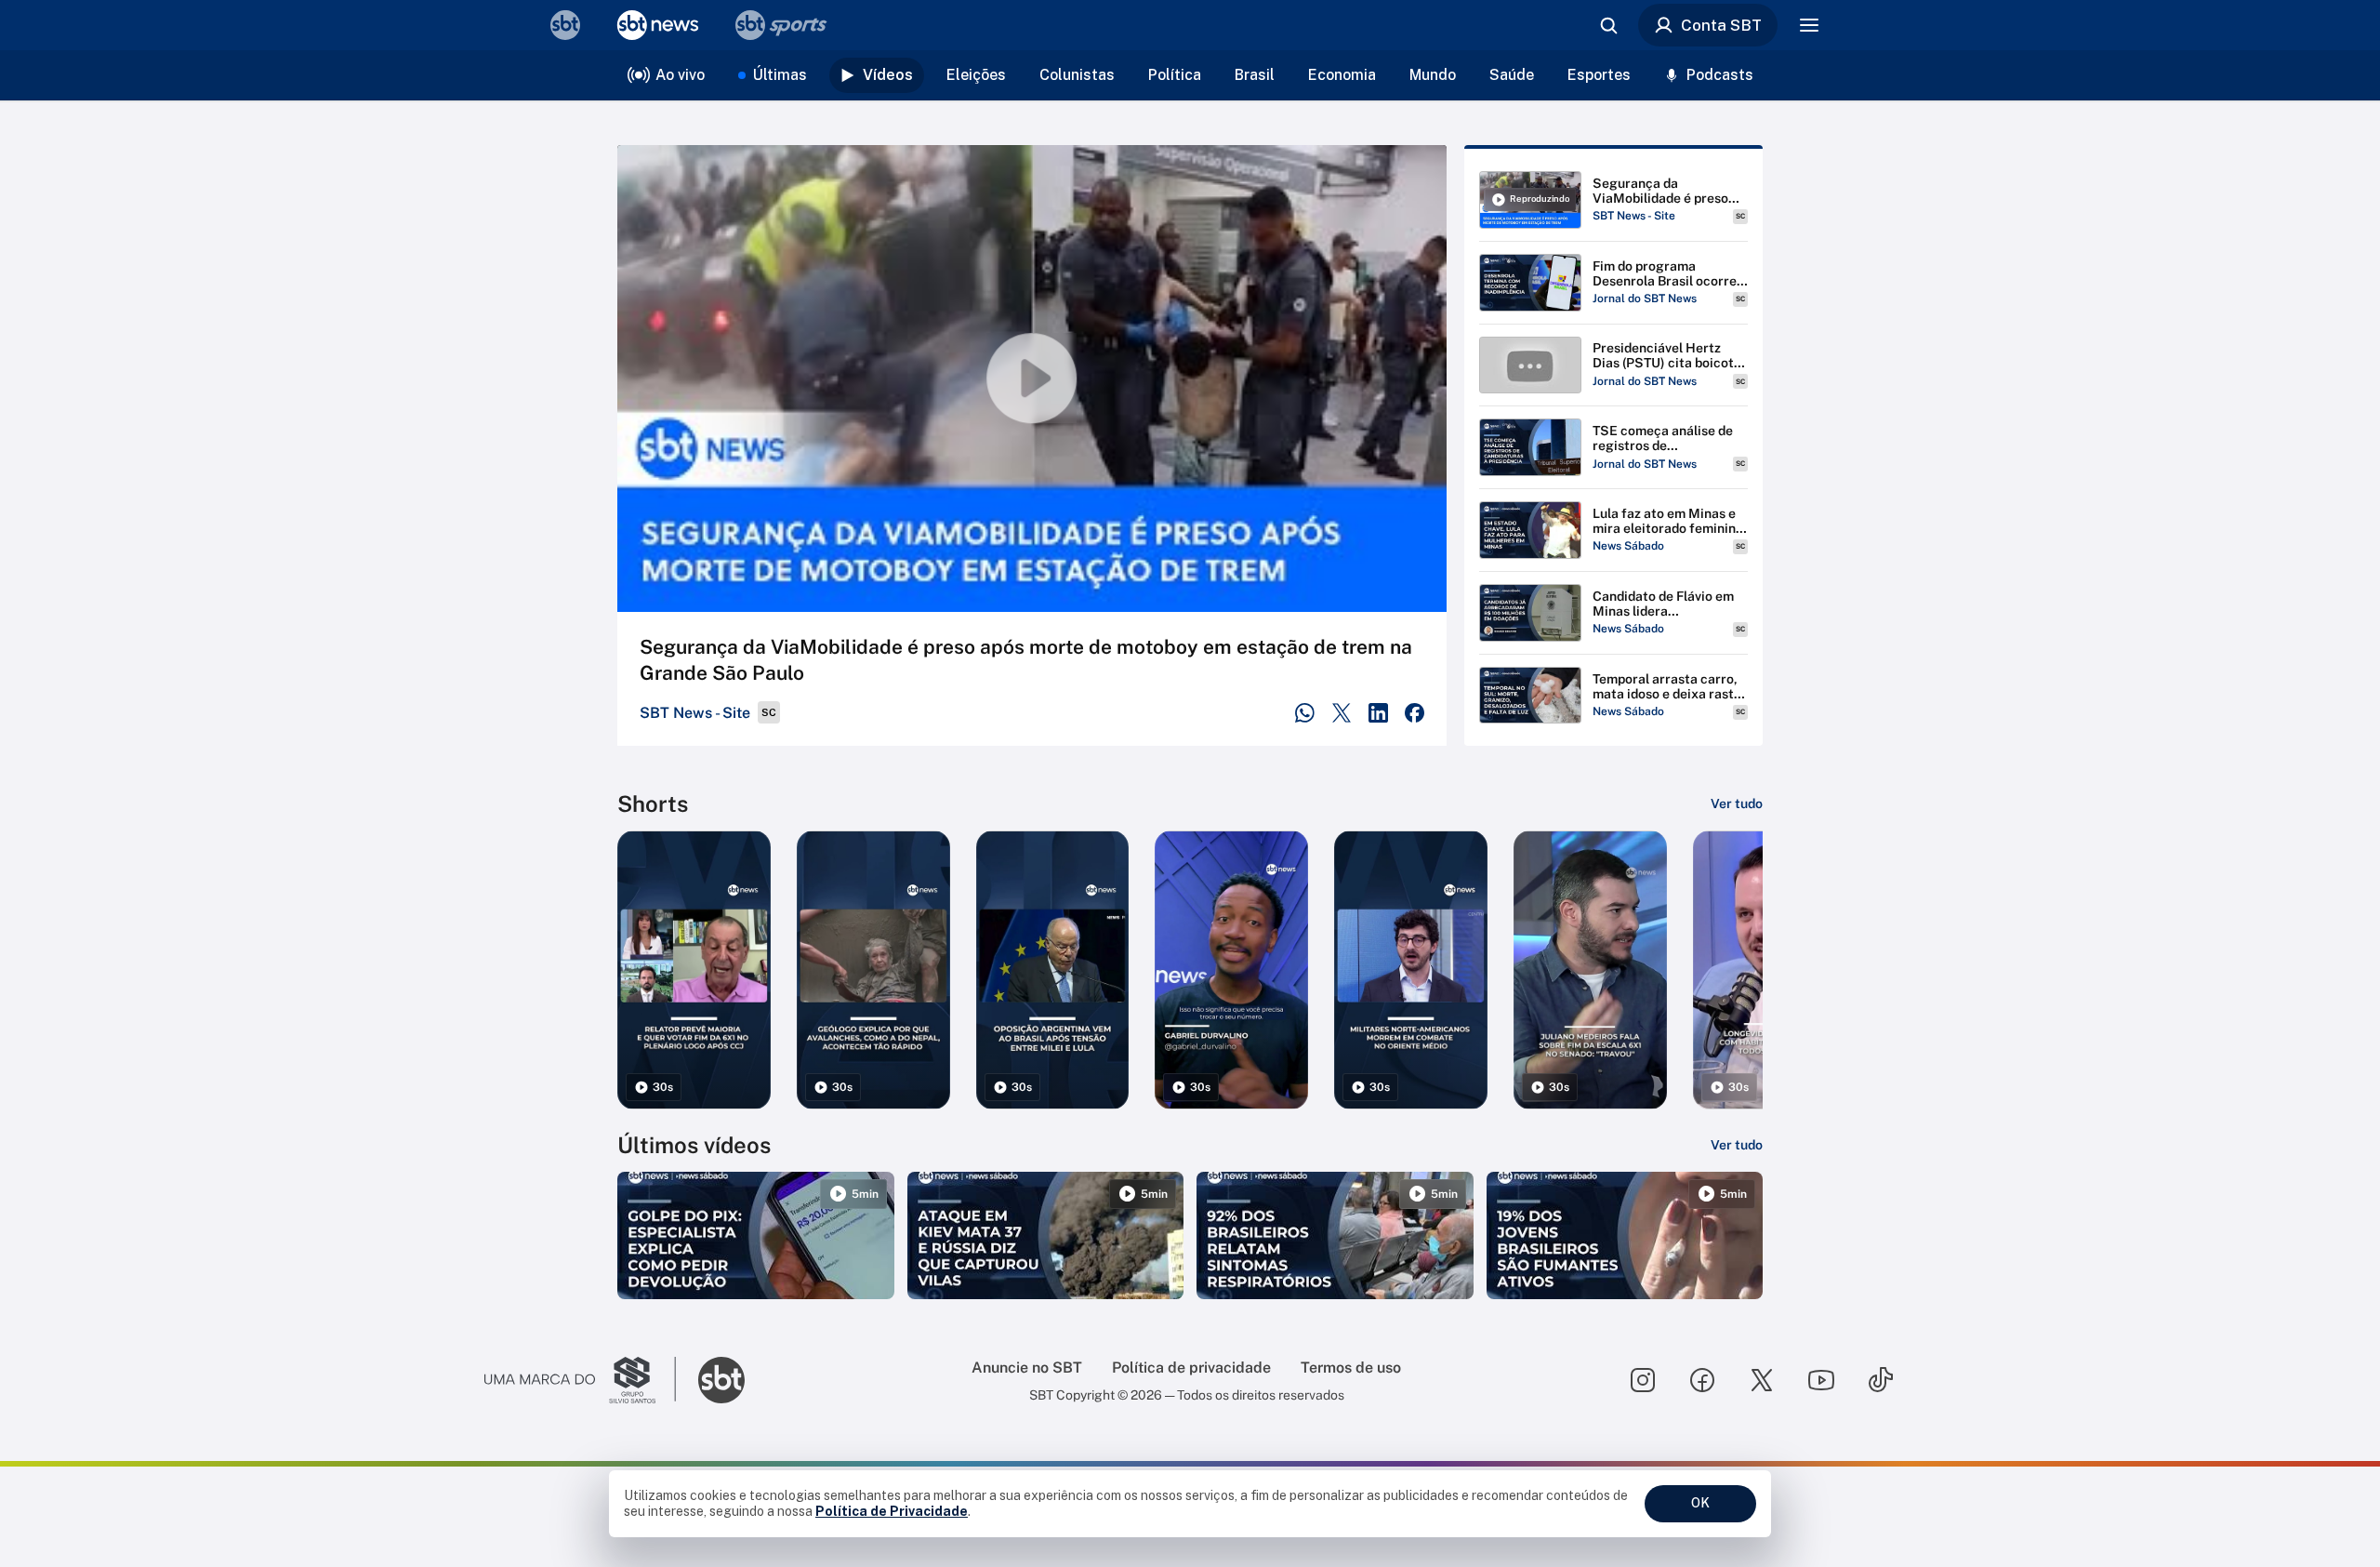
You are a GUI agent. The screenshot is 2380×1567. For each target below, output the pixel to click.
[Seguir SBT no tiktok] (1881, 1380)
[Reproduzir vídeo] (1032, 378)
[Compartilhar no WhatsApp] (1305, 713)
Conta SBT (1721, 25)
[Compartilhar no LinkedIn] (1378, 713)
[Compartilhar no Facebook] (1415, 713)
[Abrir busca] (1608, 25)
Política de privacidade (1191, 1368)
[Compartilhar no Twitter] (1342, 713)
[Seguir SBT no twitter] (1762, 1380)
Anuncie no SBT (1027, 1368)
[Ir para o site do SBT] (721, 1380)
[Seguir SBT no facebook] (1702, 1380)
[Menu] (1809, 25)
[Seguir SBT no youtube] (1821, 1380)
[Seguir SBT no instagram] (1643, 1380)
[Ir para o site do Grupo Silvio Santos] (580, 1380)
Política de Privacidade (892, 1511)
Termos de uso (1351, 1368)
